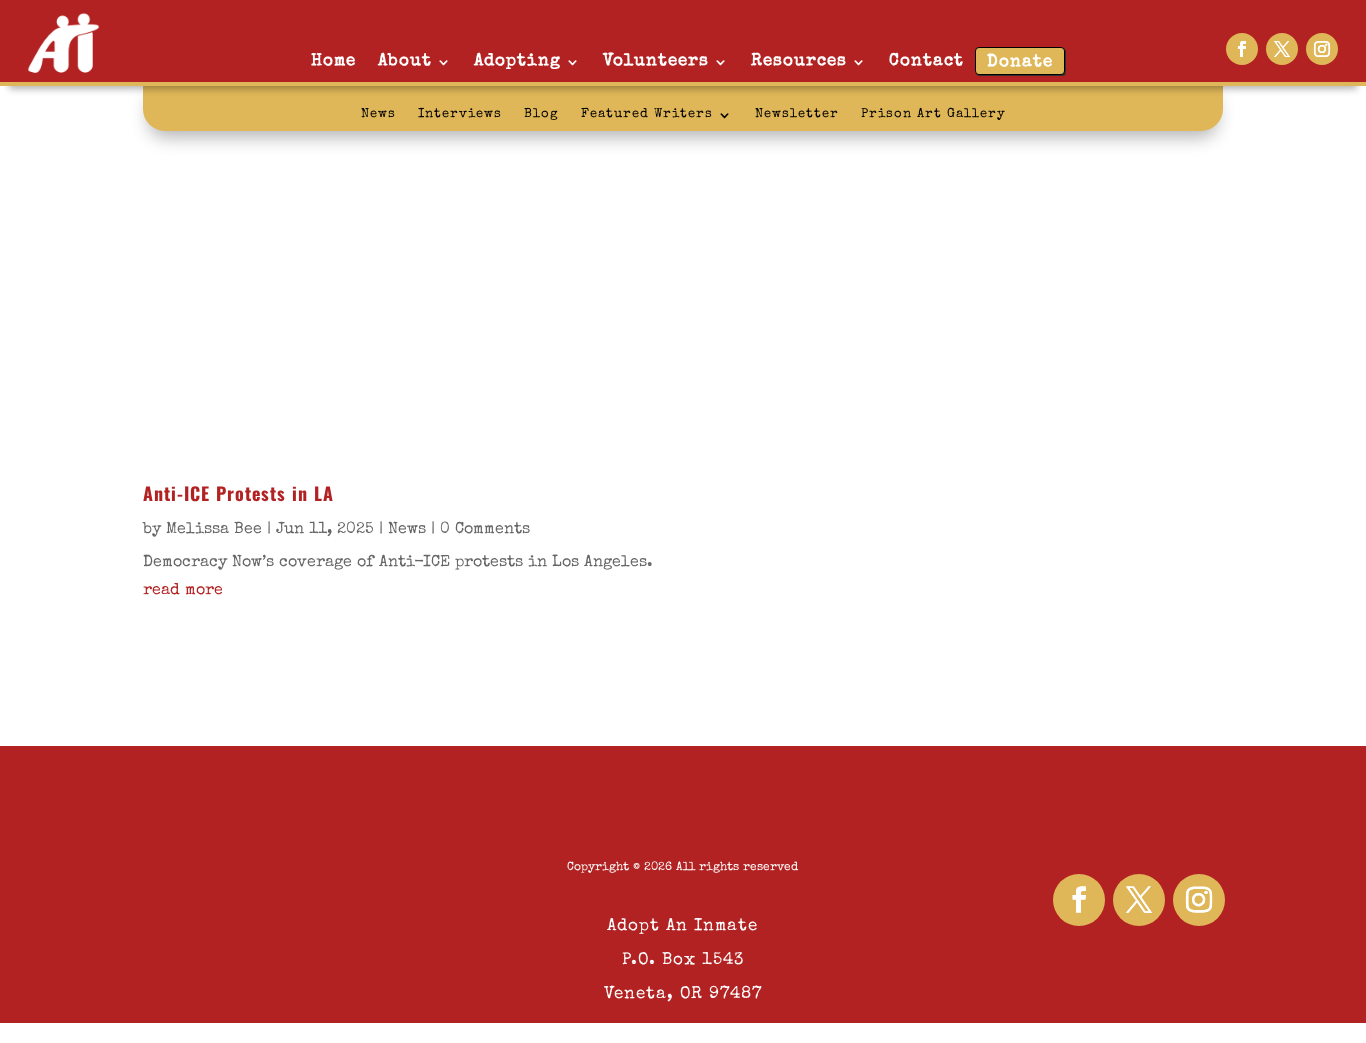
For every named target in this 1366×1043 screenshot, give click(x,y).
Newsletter (797, 114)
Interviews (460, 114)
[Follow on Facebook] (1242, 49)
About (405, 61)
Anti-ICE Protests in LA (238, 493)
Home (333, 61)
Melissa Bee (214, 530)
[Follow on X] (1282, 49)
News (378, 114)
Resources (799, 61)
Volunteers (656, 61)
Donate (1020, 62)
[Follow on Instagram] (1322, 49)
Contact (926, 61)
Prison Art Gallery (933, 114)
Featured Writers (647, 114)
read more (183, 591)
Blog (541, 114)
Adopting (517, 61)
